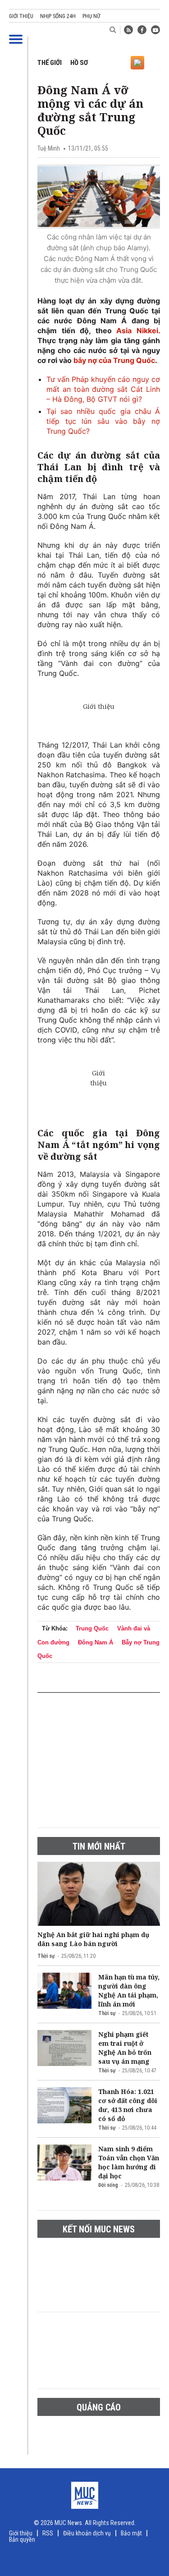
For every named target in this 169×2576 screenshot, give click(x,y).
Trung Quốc (92, 1628)
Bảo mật (131, 2533)
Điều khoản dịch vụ (87, 2533)
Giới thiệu (21, 16)
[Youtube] (155, 30)
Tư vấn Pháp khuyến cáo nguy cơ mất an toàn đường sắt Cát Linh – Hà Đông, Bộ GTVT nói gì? (103, 389)
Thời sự (46, 1956)
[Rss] (128, 30)
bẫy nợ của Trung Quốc (114, 360)
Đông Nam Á (96, 1642)
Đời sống (108, 2185)
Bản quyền (22, 2539)
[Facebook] (142, 30)
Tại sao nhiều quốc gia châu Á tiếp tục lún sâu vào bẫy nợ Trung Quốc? (103, 421)
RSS (48, 2533)
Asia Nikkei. (138, 331)
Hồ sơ (79, 63)
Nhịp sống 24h (58, 16)
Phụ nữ (91, 16)
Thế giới (50, 63)
